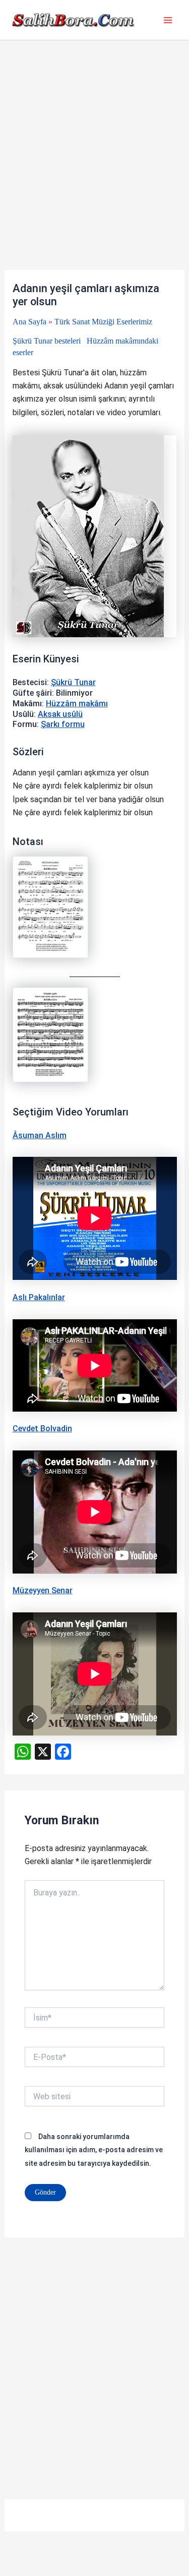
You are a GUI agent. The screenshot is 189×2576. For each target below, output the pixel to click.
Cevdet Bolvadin (42, 1429)
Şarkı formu (63, 724)
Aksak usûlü (60, 714)
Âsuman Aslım (40, 1135)
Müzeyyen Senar (43, 1590)
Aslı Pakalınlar (39, 1297)
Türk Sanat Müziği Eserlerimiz (103, 322)
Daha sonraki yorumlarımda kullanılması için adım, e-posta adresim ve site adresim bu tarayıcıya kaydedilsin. (94, 2150)
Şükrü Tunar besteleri (47, 341)
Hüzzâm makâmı (77, 704)
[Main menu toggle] (168, 20)
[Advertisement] (94, 171)
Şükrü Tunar (73, 682)
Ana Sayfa (29, 322)
